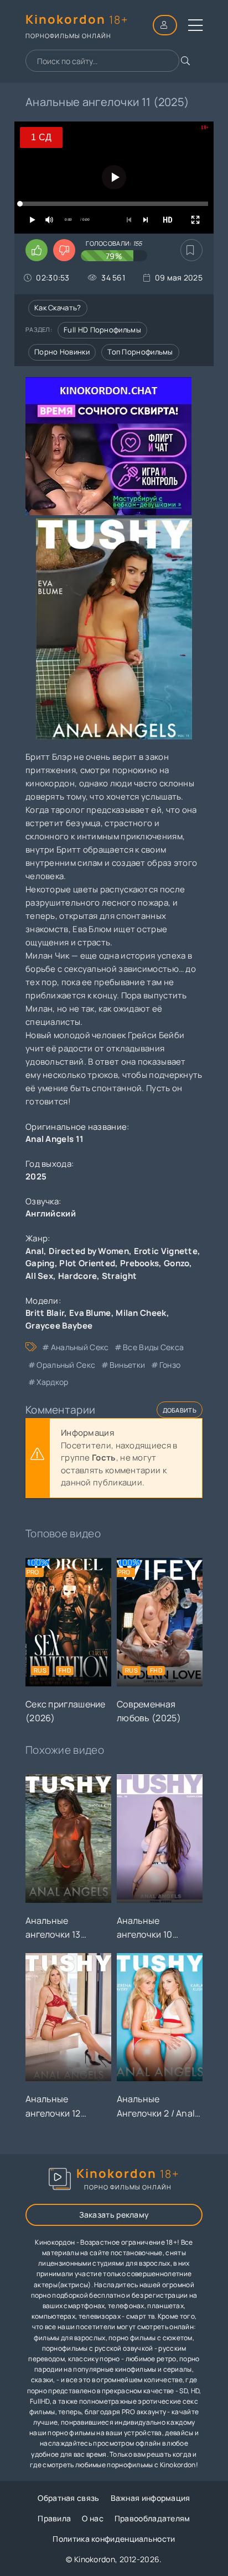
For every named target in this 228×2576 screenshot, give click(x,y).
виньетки (127, 1365)
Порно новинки (62, 352)
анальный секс (80, 1347)
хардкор (52, 1382)
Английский (51, 1213)
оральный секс (66, 1365)
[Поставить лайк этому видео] (37, 250)
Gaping (40, 1263)
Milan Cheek (141, 1313)
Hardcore (77, 1276)
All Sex (39, 1276)
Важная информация (151, 2498)
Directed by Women (89, 1251)
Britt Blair (45, 1313)
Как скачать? (58, 308)
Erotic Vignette (166, 1251)
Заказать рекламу (114, 2215)
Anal (35, 1251)
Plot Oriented (87, 1263)
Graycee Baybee (59, 1326)
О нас (93, 2518)
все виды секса (153, 1347)
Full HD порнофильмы (102, 330)
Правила (54, 2518)
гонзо (170, 1365)
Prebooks (139, 1263)
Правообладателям (152, 2518)
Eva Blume (90, 1313)
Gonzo (177, 1263)
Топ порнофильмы (140, 352)
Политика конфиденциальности (114, 2539)
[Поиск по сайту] (185, 61)
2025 (36, 1176)
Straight (119, 1276)
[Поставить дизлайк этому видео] (64, 250)
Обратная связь (68, 2498)
